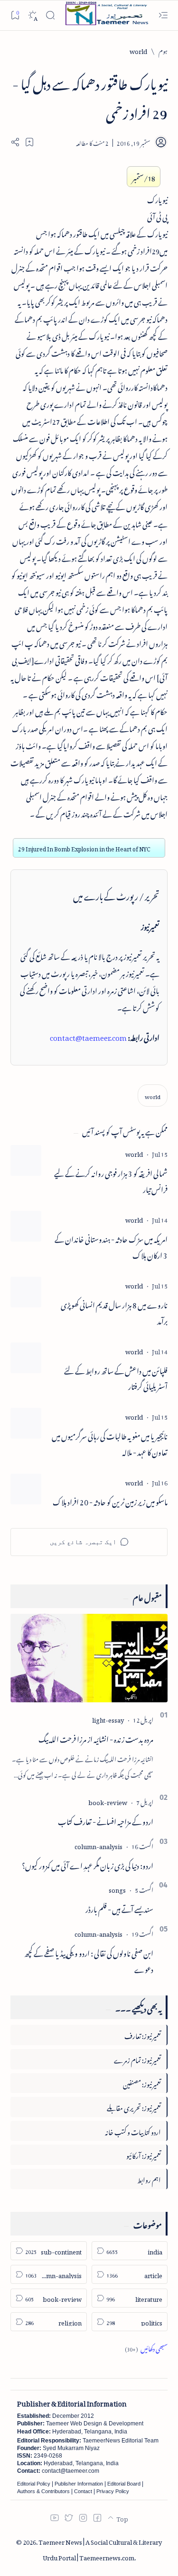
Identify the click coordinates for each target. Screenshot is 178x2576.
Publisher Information (79, 2484)
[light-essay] (108, 1719)
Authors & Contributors (43, 2491)
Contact (83, 2491)
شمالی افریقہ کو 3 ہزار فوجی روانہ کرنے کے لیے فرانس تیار (111, 1181)
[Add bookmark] (29, 142)
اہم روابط (149, 2178)
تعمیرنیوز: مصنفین (142, 2083)
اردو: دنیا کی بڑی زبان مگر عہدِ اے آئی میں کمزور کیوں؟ (88, 1864)
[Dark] (33, 15)
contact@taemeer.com (88, 1036)
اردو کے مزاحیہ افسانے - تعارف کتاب (106, 1820)
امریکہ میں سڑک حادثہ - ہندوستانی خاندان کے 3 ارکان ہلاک (111, 1246)
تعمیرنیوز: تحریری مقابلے (134, 2106)
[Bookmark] (15, 15)
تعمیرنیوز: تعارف (143, 2035)
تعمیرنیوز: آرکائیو (144, 2154)
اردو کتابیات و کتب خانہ (133, 2131)
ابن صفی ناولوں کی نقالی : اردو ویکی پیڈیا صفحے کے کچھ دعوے (89, 1960)
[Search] (50, 15)
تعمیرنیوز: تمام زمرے (137, 2059)
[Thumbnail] (26, 1160)
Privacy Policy (113, 2491)
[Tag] (134, 1153)
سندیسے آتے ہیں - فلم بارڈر (119, 1908)
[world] (153, 1096)
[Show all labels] (146, 2348)
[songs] (117, 1889)
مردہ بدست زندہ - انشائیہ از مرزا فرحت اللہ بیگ (96, 1738)
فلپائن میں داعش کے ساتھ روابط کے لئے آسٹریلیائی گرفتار (116, 1378)
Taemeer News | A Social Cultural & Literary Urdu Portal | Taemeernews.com (100, 2549)
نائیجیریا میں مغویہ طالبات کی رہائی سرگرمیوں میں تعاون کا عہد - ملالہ (110, 1443)
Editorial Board (124, 2484)
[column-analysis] (98, 1845)
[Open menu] (163, 15)
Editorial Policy (34, 2484)
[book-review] (108, 1801)
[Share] (15, 142)
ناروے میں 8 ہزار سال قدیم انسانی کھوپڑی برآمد (114, 1312)
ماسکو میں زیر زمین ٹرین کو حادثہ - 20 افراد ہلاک (110, 1501)
